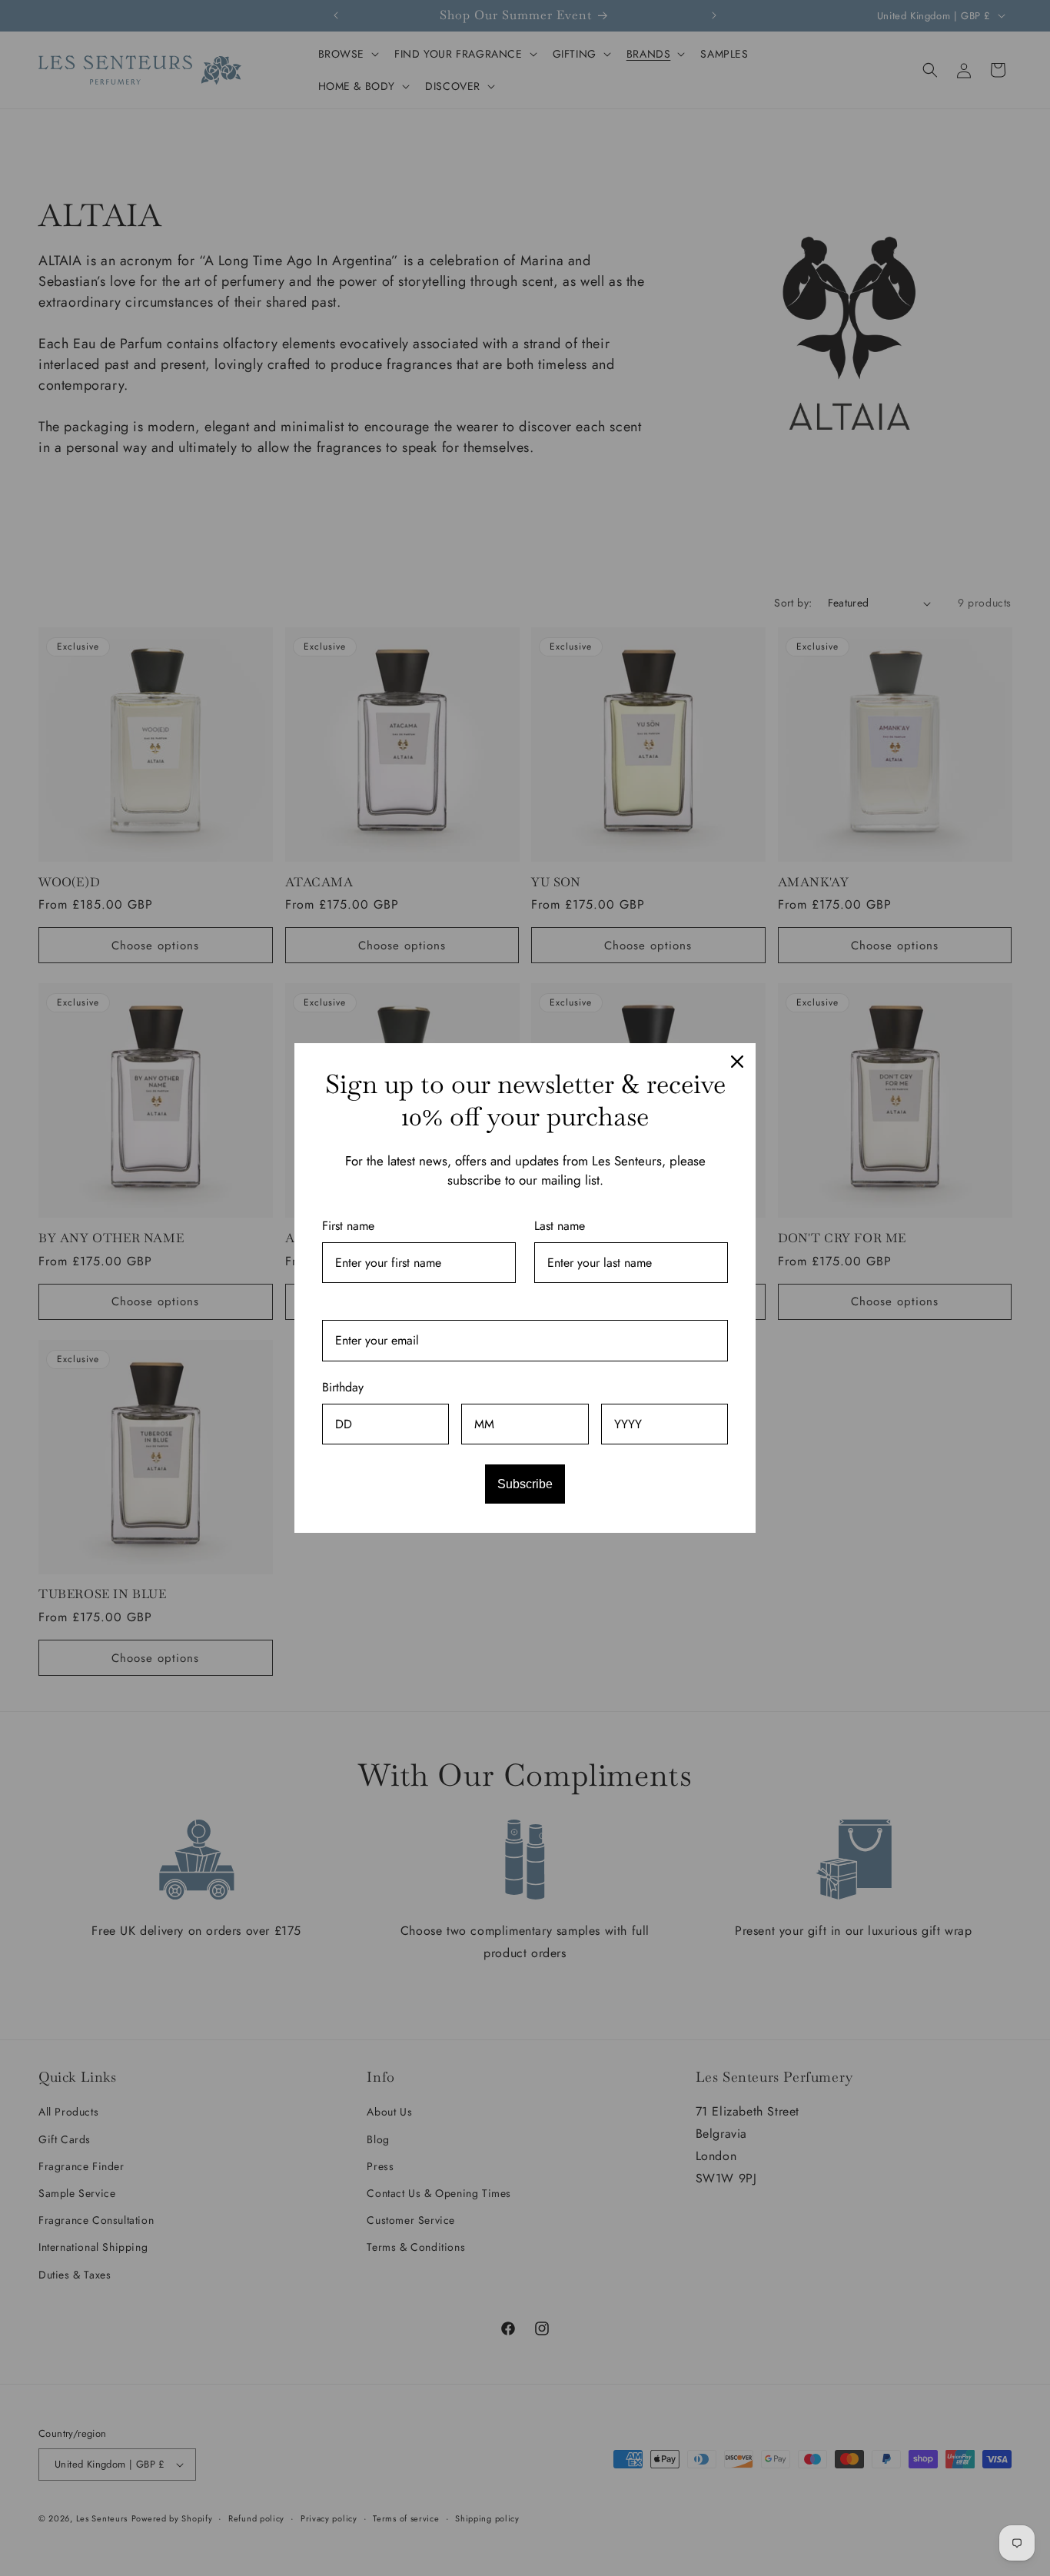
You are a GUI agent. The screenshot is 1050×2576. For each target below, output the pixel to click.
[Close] (737, 1062)
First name (348, 1226)
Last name (560, 1226)
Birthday (343, 1387)
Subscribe (525, 1484)
